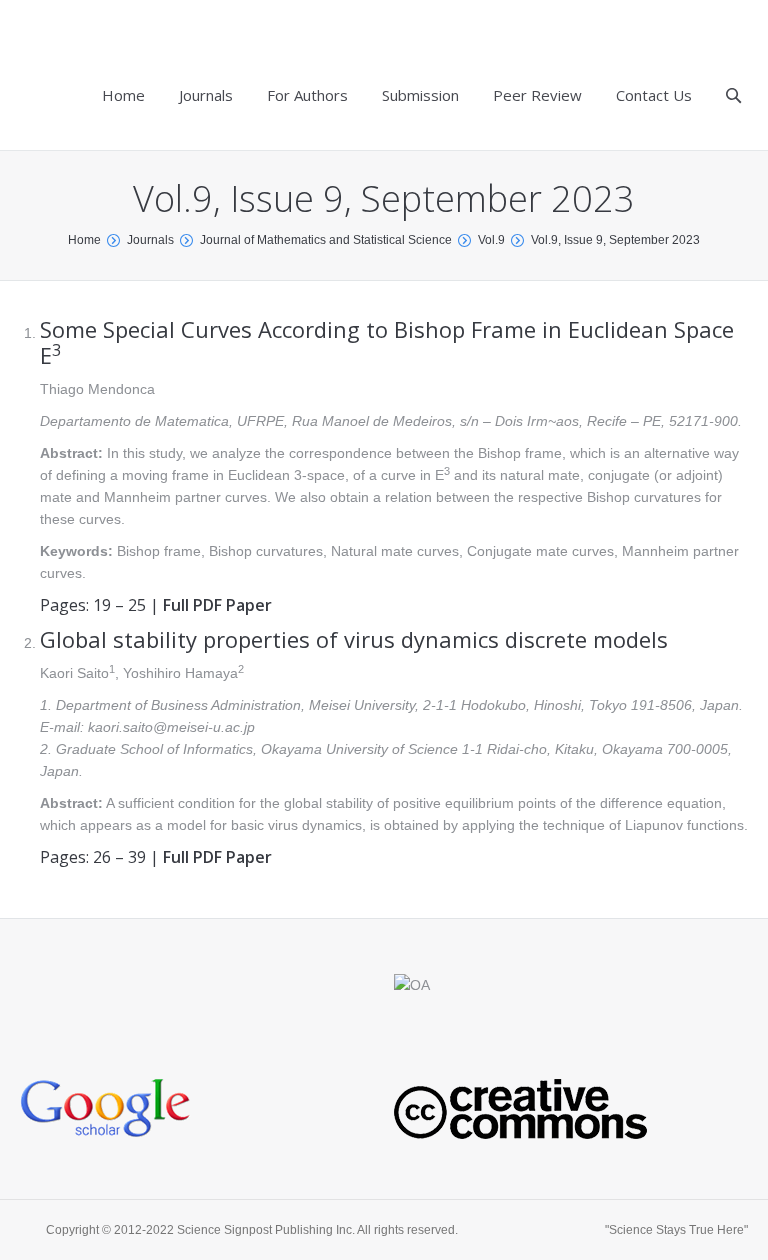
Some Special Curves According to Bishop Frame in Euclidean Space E (387, 342)
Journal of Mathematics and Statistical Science (326, 240)
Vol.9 (491, 240)
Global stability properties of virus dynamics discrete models (354, 639)
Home (84, 240)
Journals (150, 240)
